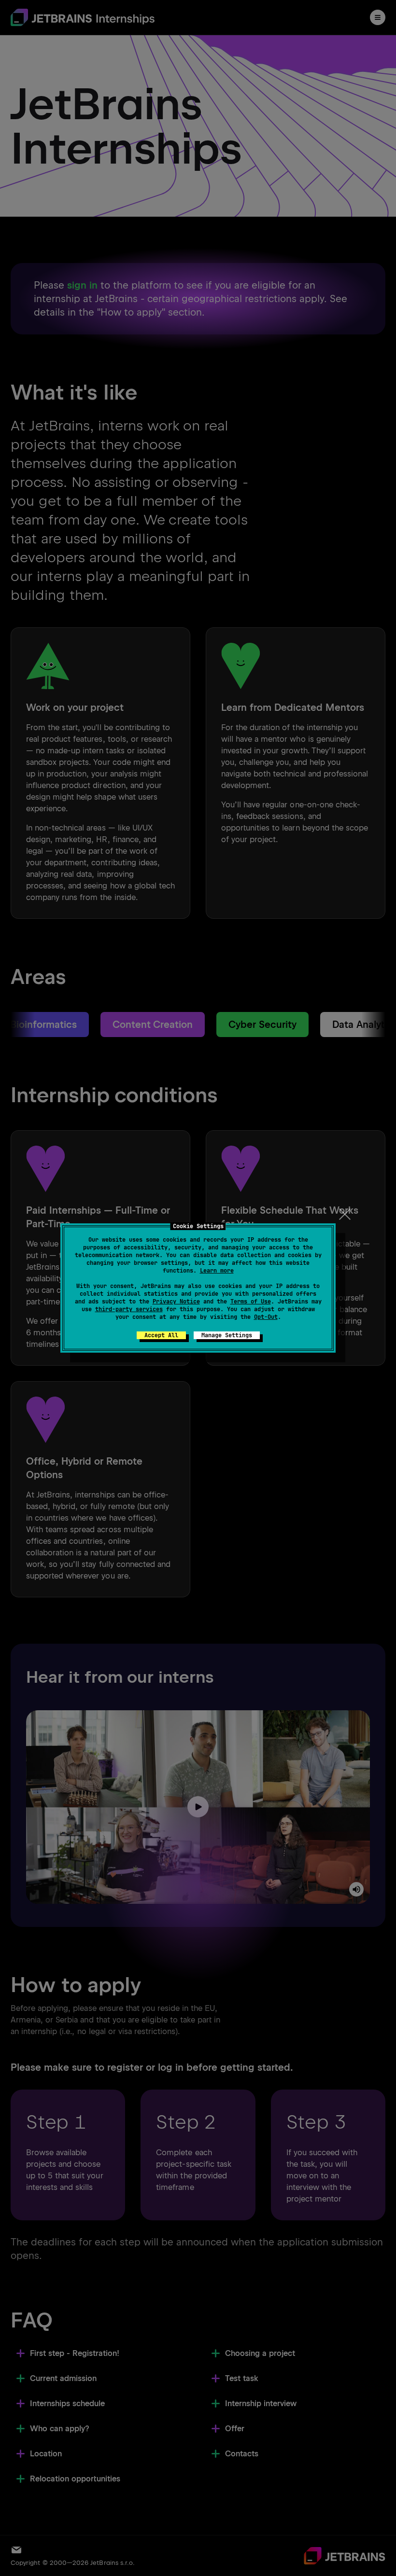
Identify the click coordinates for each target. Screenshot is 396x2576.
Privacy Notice (176, 1302)
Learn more (217, 1271)
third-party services (129, 1309)
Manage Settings (227, 1335)
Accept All (161, 1335)
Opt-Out (266, 1317)
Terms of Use (251, 1302)
